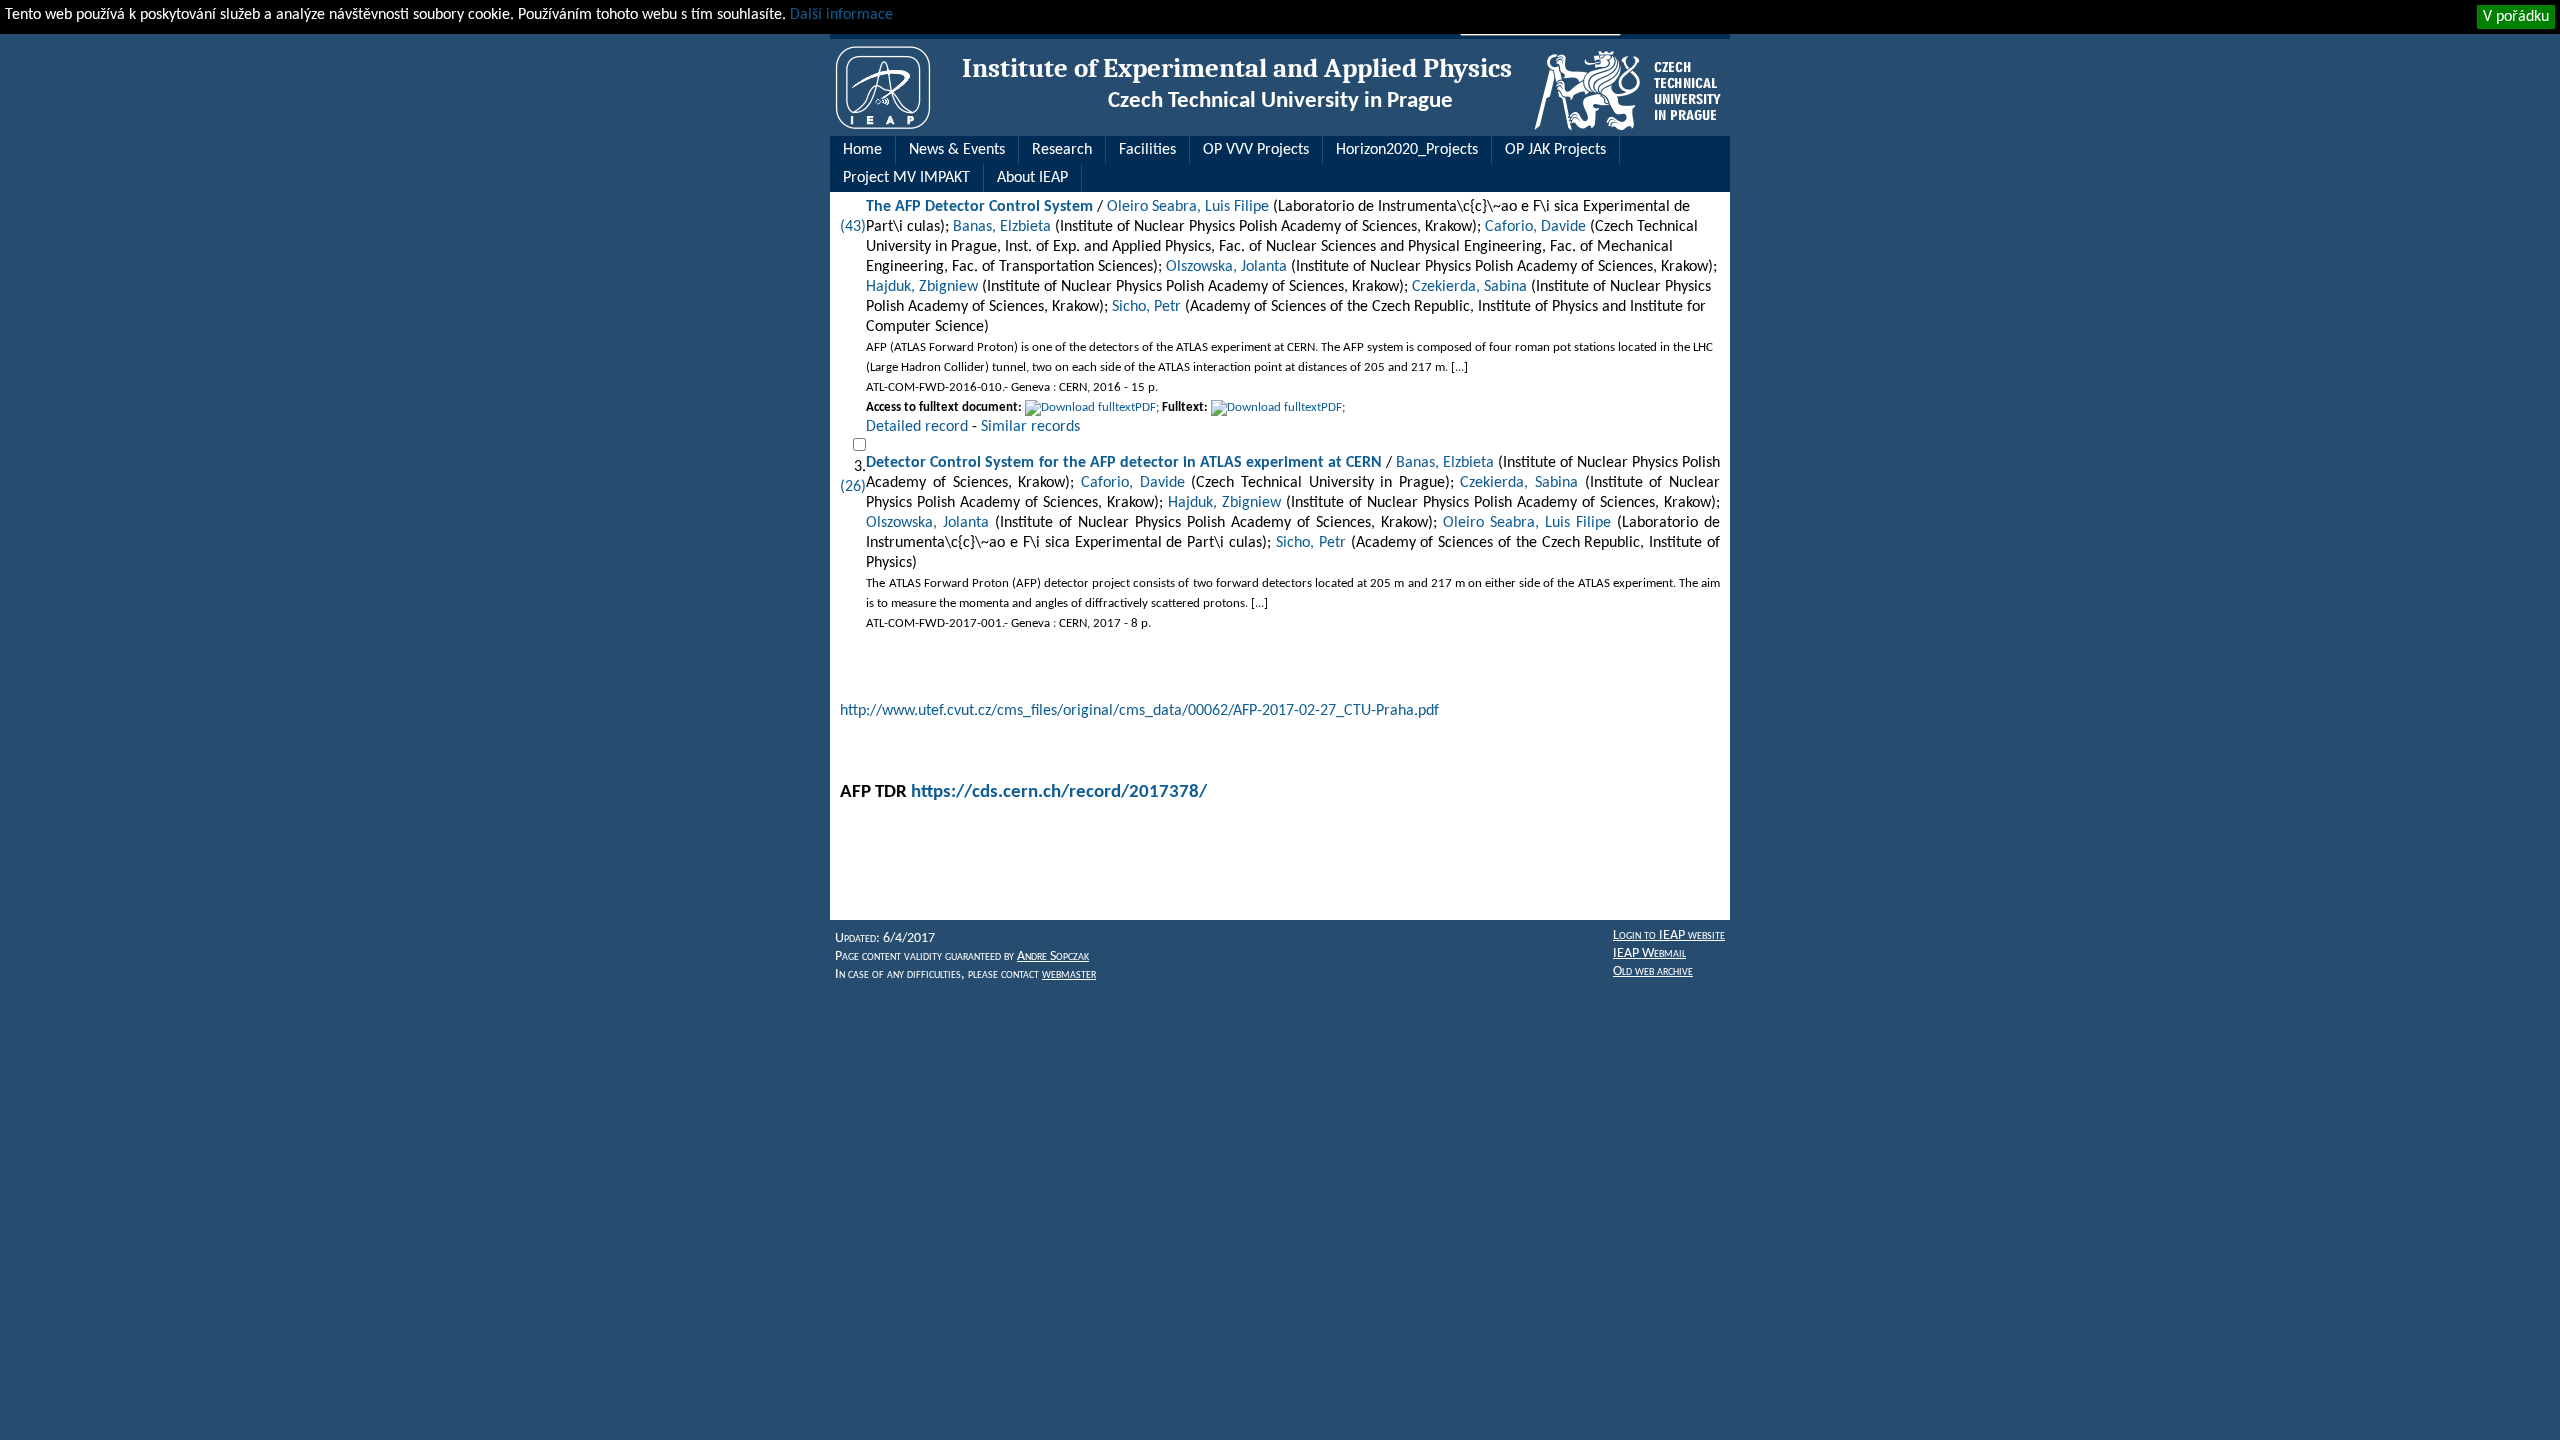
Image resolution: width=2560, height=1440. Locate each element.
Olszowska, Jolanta (1226, 267)
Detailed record (917, 427)
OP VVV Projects (1256, 150)
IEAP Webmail (1649, 953)
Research (1062, 150)
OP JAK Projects (1555, 150)
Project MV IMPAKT (906, 178)
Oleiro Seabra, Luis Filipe (1188, 207)
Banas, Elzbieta (1002, 227)
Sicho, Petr (1146, 307)
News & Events (957, 150)
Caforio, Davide (1535, 227)
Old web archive (1653, 971)
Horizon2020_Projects (1407, 150)
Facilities (1147, 150)
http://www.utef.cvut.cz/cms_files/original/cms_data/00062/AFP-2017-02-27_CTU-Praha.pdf (1139, 711)
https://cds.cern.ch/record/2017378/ (1059, 792)
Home (862, 150)
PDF (1145, 407)
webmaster (1069, 974)
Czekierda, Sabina (1469, 287)
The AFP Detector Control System (979, 207)
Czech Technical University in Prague (1280, 101)
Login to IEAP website (1669, 935)
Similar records (1030, 427)
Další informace (841, 15)
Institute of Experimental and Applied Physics (1237, 68)
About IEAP (1032, 178)
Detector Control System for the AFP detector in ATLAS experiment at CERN (1123, 463)
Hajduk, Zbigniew (922, 287)
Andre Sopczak (1053, 956)
